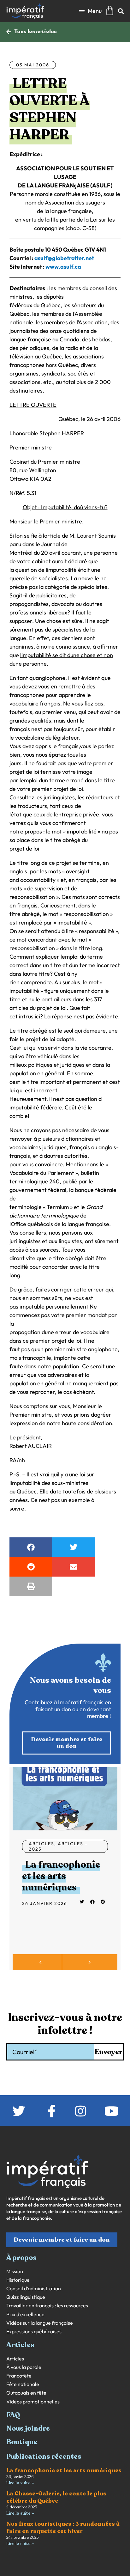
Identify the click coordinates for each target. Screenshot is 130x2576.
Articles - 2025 (58, 1846)
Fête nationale (23, 2384)
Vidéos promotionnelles (33, 2402)
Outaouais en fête (26, 2393)
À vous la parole (24, 2367)
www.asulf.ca (63, 267)
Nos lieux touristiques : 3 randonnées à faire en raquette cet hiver (63, 2527)
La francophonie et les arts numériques (61, 1876)
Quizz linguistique (26, 2297)
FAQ (13, 2415)
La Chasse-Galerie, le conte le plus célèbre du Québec (56, 2497)
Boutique (22, 2442)
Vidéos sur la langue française (40, 2323)
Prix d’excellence (25, 2314)
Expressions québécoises (34, 2332)
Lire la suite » (20, 2483)
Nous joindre (28, 2428)
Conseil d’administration (34, 2289)
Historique (18, 2280)
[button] (90, 11)
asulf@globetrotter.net (64, 258)
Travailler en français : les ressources (47, 2306)
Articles (41, 1844)
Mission (15, 2271)
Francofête (19, 2376)
